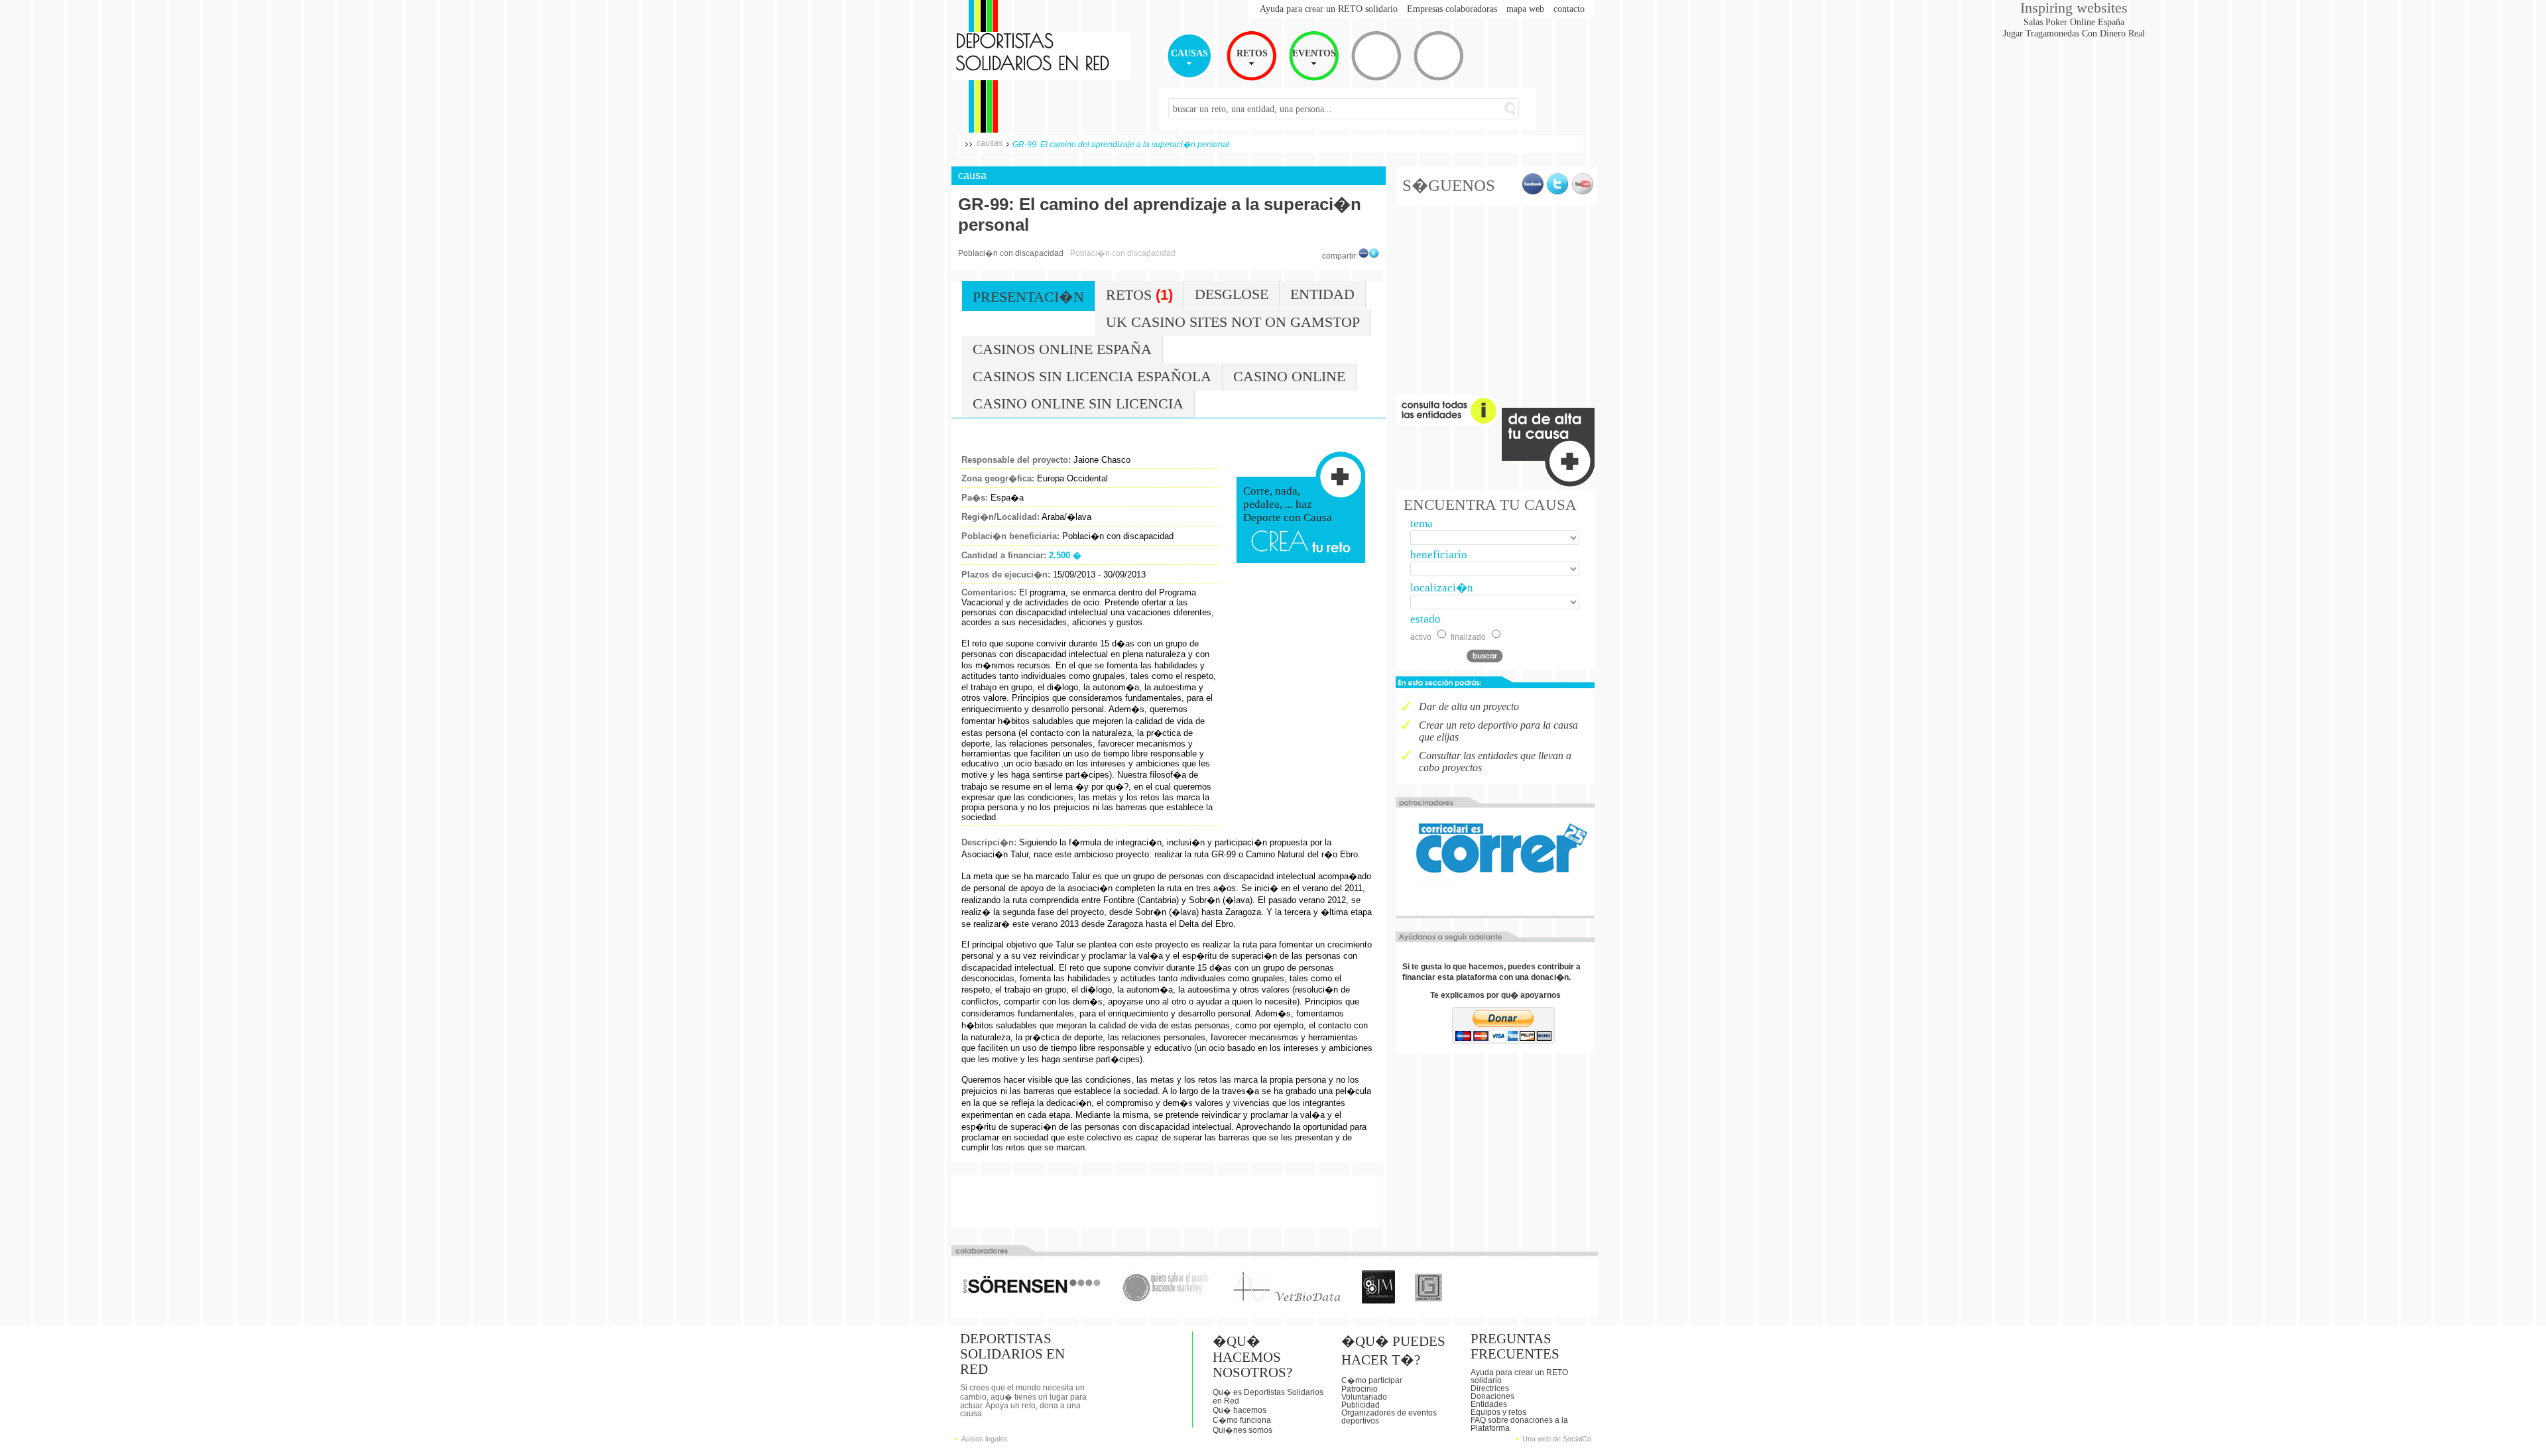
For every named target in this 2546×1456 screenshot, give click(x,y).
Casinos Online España (1062, 349)
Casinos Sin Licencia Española (1092, 377)
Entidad (1322, 294)
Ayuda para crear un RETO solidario (1329, 9)
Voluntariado (1364, 1397)
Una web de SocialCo (1557, 1439)
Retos (1139, 295)
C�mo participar (1372, 1380)
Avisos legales (985, 1439)
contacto (1569, 9)
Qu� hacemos (1240, 1410)
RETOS (1252, 53)
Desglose (1232, 294)
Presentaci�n (1028, 297)
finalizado (1468, 637)
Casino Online (1289, 377)
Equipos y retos (1498, 1412)
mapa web (1525, 9)
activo (1421, 637)
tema (1422, 523)
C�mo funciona (1242, 1420)
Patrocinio (1360, 1389)
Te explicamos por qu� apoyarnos (1495, 995)
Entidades (1489, 1404)
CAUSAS (1189, 53)
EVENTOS (1314, 53)
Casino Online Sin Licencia (1078, 404)
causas (990, 143)
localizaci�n (1442, 588)
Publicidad (1361, 1405)
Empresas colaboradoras (1452, 9)
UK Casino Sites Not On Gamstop (1233, 322)
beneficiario (1439, 555)
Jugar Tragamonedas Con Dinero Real (2074, 33)
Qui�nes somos (1243, 1430)
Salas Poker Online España (2074, 22)
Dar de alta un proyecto (1469, 706)
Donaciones (1492, 1396)
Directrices (1490, 1388)
